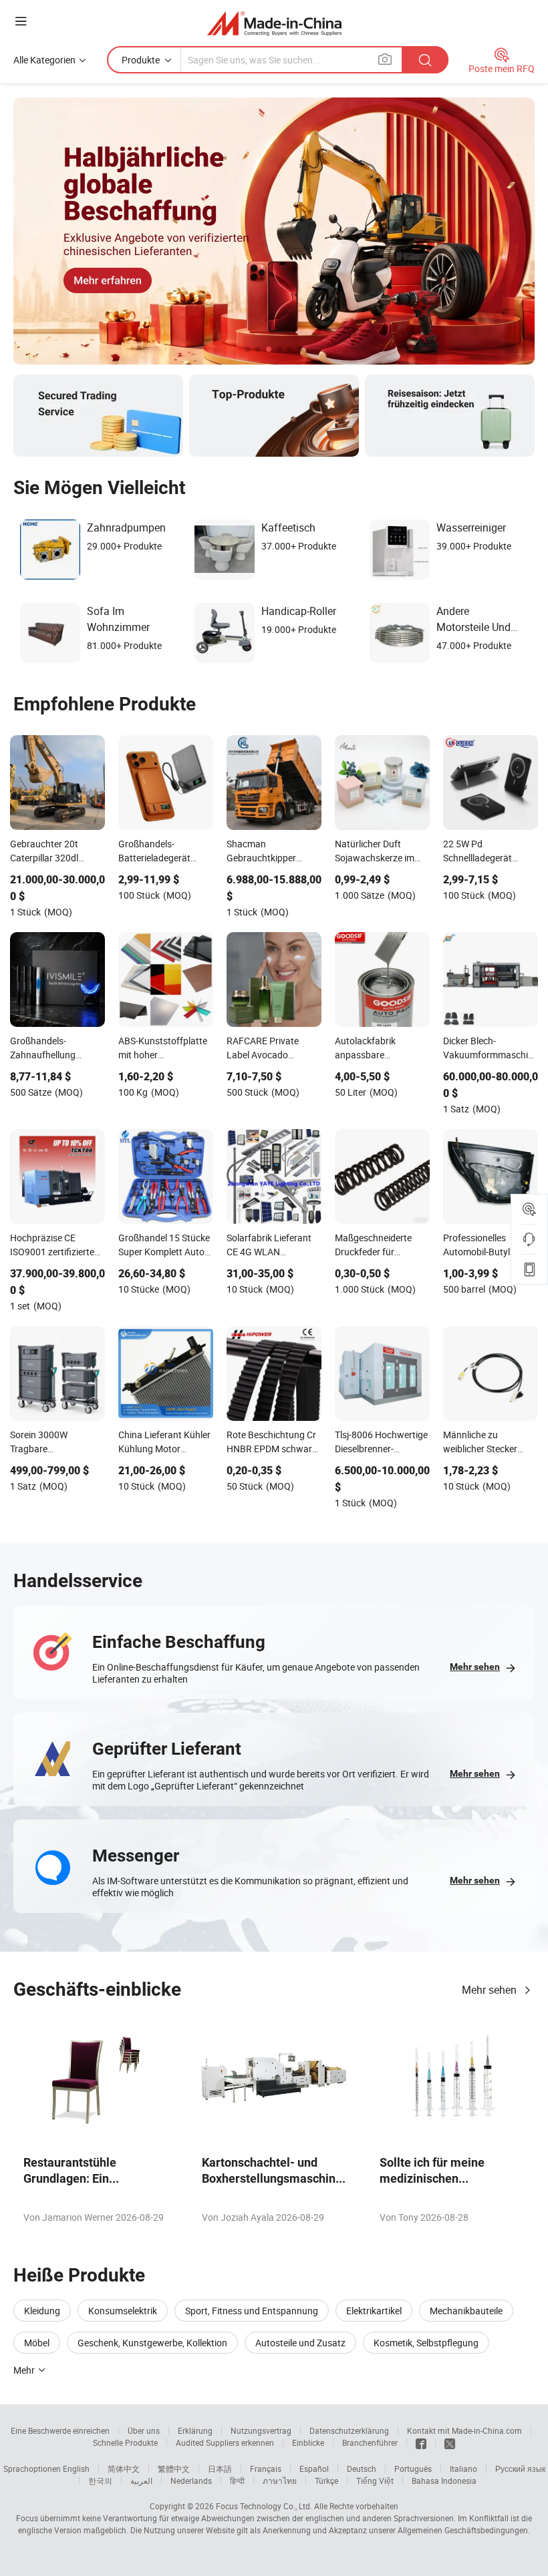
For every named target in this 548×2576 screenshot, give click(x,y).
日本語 (220, 2468)
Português (413, 2468)
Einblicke (308, 2442)
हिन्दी (237, 2481)
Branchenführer (370, 2442)
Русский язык (520, 2468)
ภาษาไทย (280, 2481)
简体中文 (124, 2468)
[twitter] (450, 2442)
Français (266, 2468)
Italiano (463, 2468)
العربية (141, 2481)
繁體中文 (174, 2468)
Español (314, 2468)
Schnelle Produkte (125, 2442)
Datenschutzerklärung (349, 2430)
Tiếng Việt (375, 2481)
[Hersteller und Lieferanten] (274, 23)
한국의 (100, 2481)
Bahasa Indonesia (444, 2481)
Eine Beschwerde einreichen (60, 2430)
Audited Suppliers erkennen (225, 2442)
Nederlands (191, 2481)
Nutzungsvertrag (261, 2430)
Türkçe (326, 2481)
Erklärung (195, 2430)
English (76, 2468)
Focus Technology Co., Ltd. (264, 2506)
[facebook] (421, 2442)
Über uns (144, 2430)
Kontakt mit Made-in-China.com (464, 2430)
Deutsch (362, 2468)
